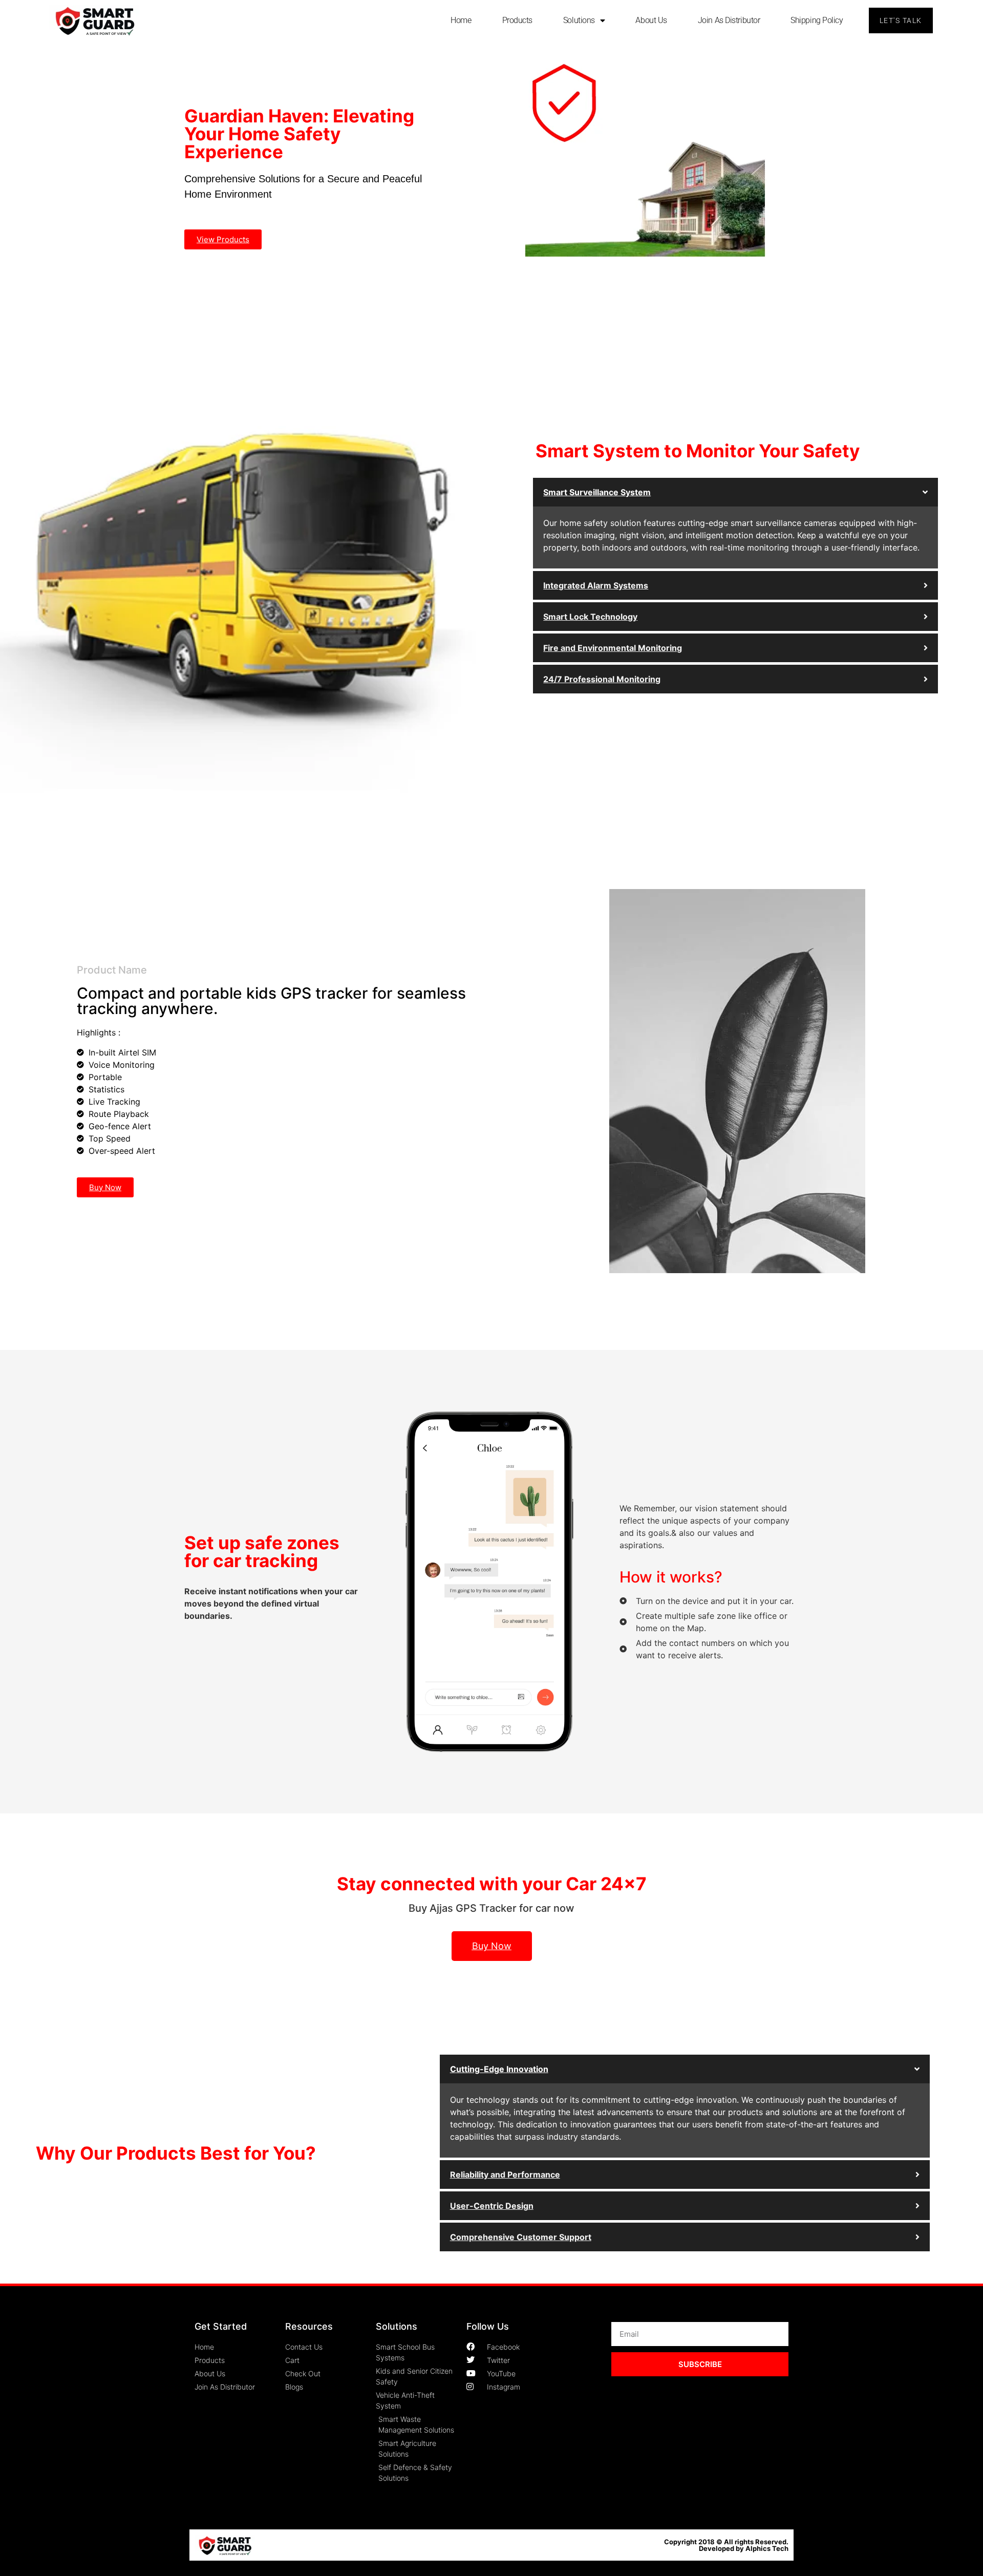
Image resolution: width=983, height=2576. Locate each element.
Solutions (579, 20)
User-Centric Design (492, 2206)
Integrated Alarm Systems (596, 585)
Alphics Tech (767, 2548)
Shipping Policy (817, 20)
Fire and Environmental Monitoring (613, 648)
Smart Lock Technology (590, 617)
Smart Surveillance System (597, 492)
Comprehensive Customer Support (521, 2237)
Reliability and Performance (505, 2174)
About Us (651, 20)
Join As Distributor (729, 20)
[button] (735, 492)
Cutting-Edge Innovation (499, 2069)
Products (517, 20)
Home (461, 20)
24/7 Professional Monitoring (602, 679)
